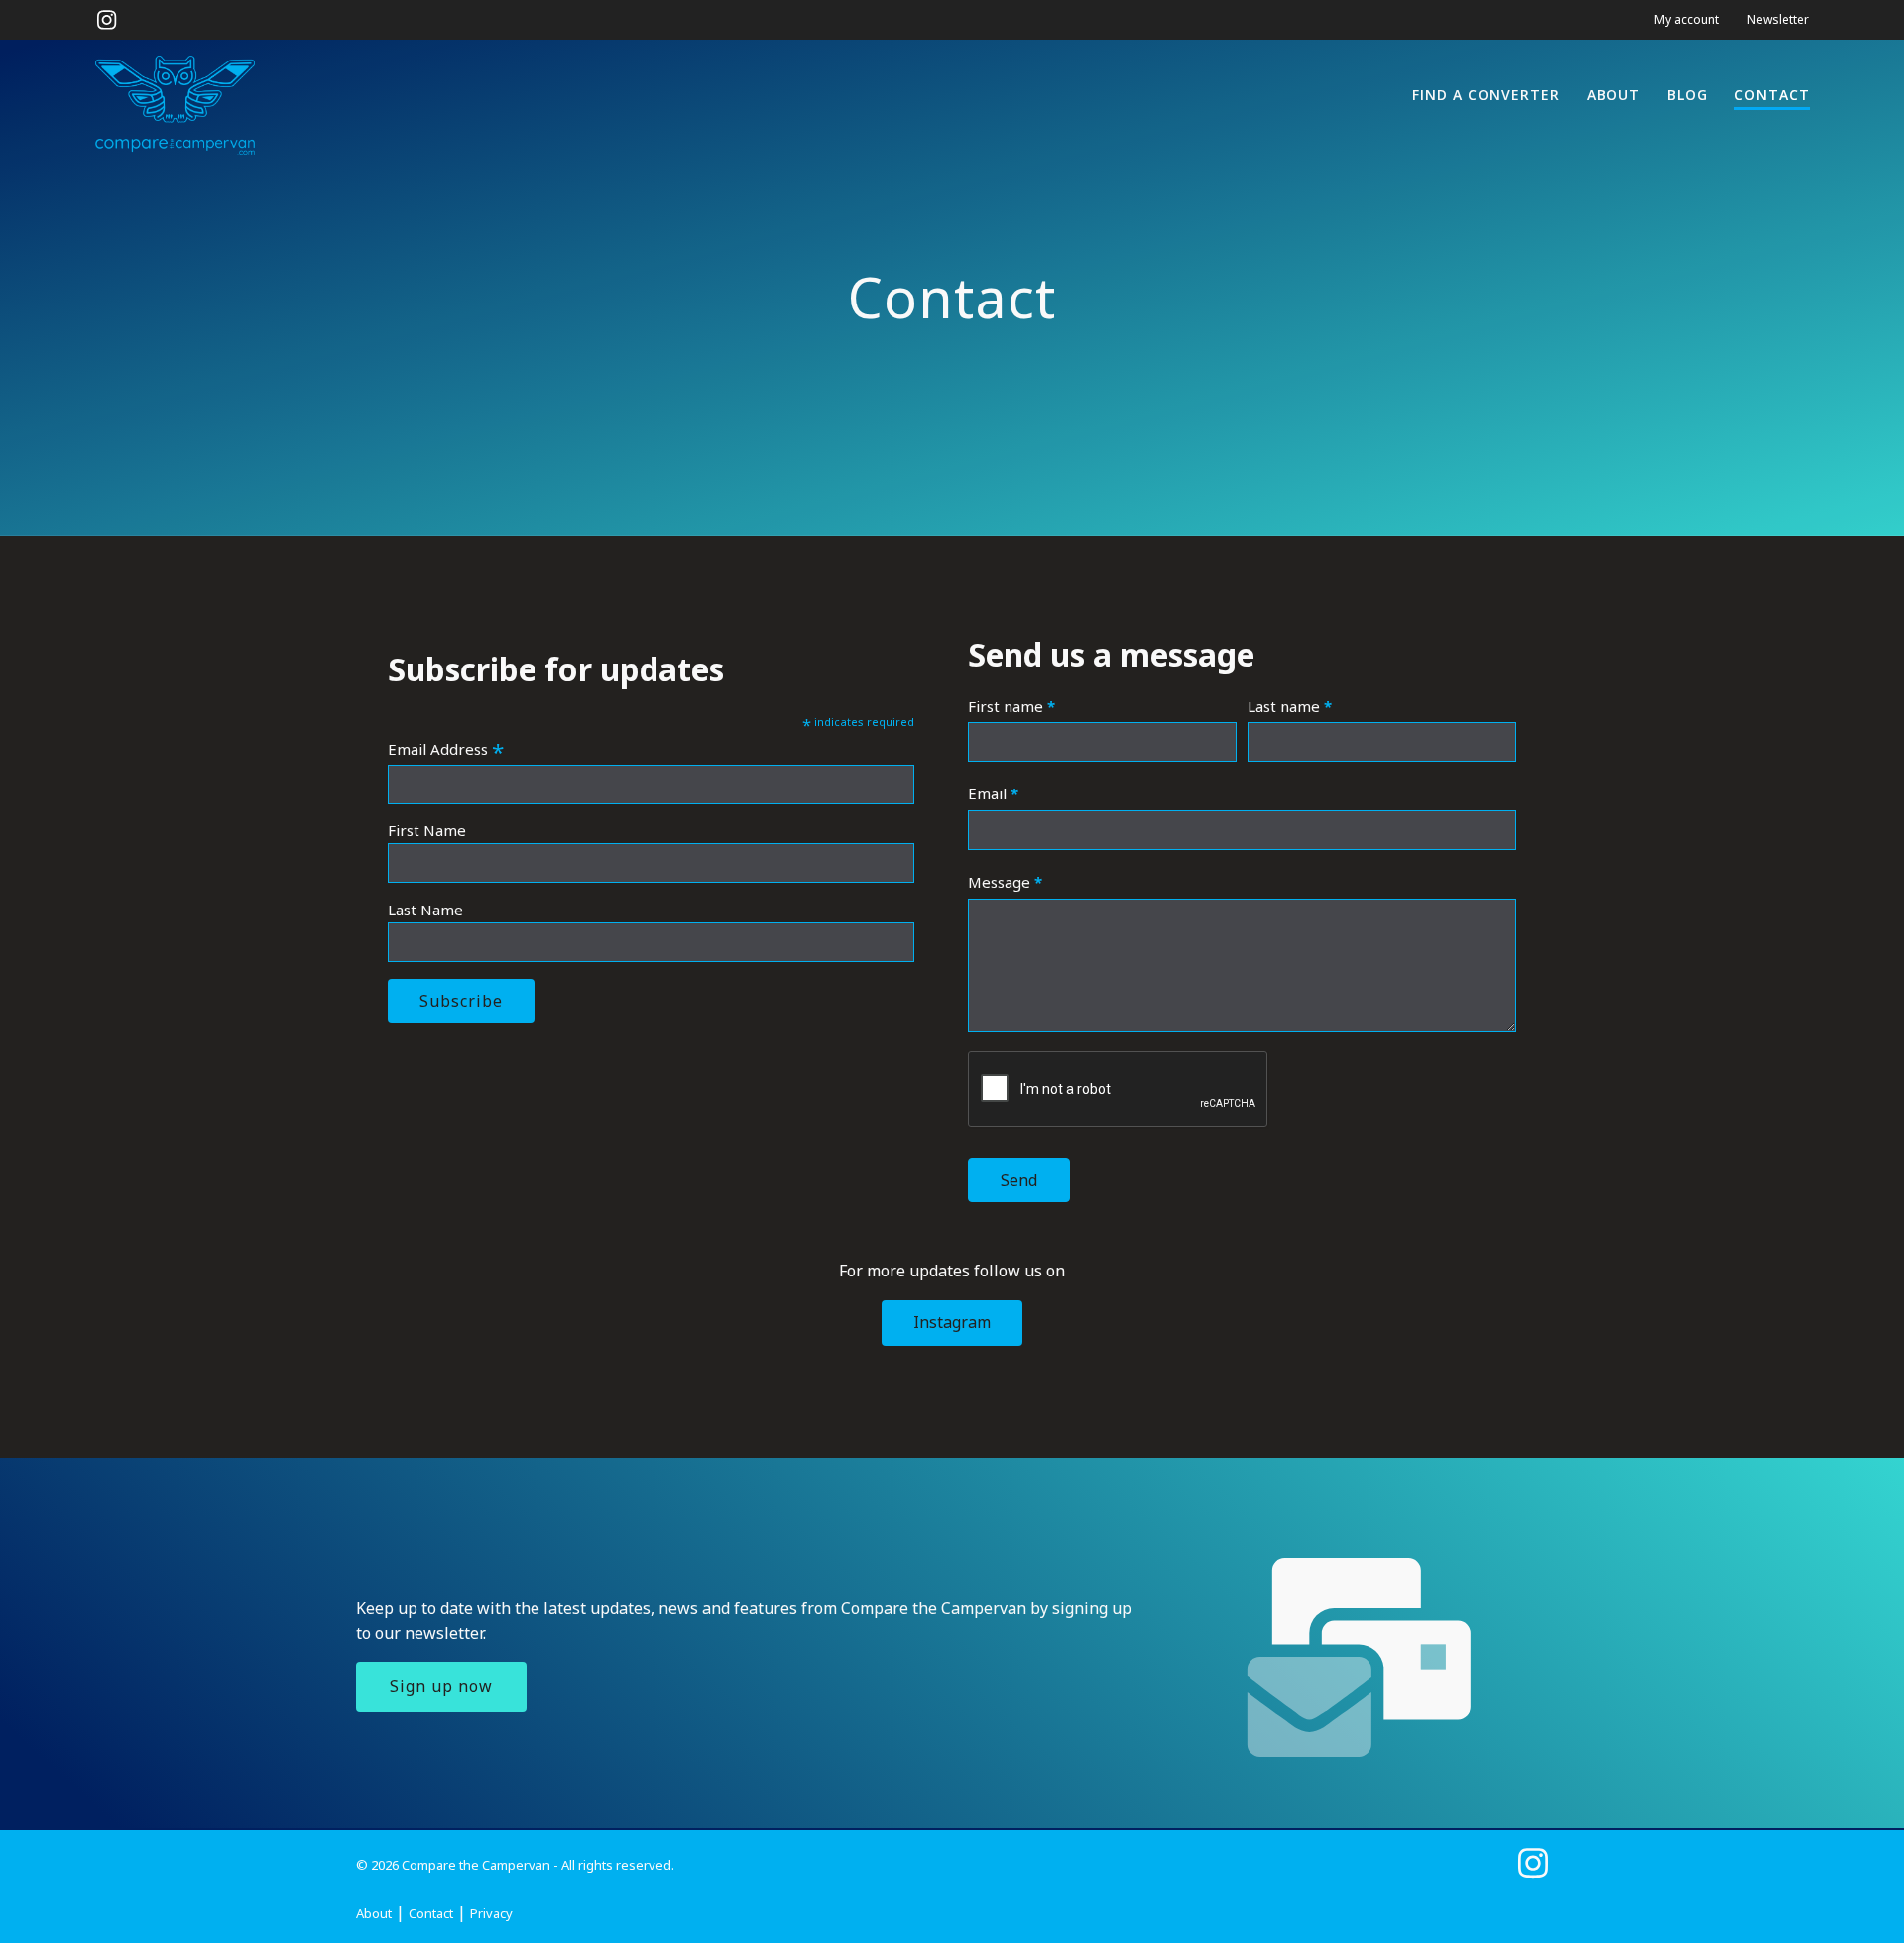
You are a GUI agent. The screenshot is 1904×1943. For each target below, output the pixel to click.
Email (993, 793)
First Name (427, 830)
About (1613, 95)
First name (1011, 706)
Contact (1772, 95)
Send (1019, 1180)
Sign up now (441, 1686)
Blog (1687, 95)
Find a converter (1486, 95)
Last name (1290, 706)
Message (1005, 882)
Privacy (491, 1913)
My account (1686, 19)
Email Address (446, 749)
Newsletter (1778, 19)
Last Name (425, 910)
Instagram (952, 1322)
